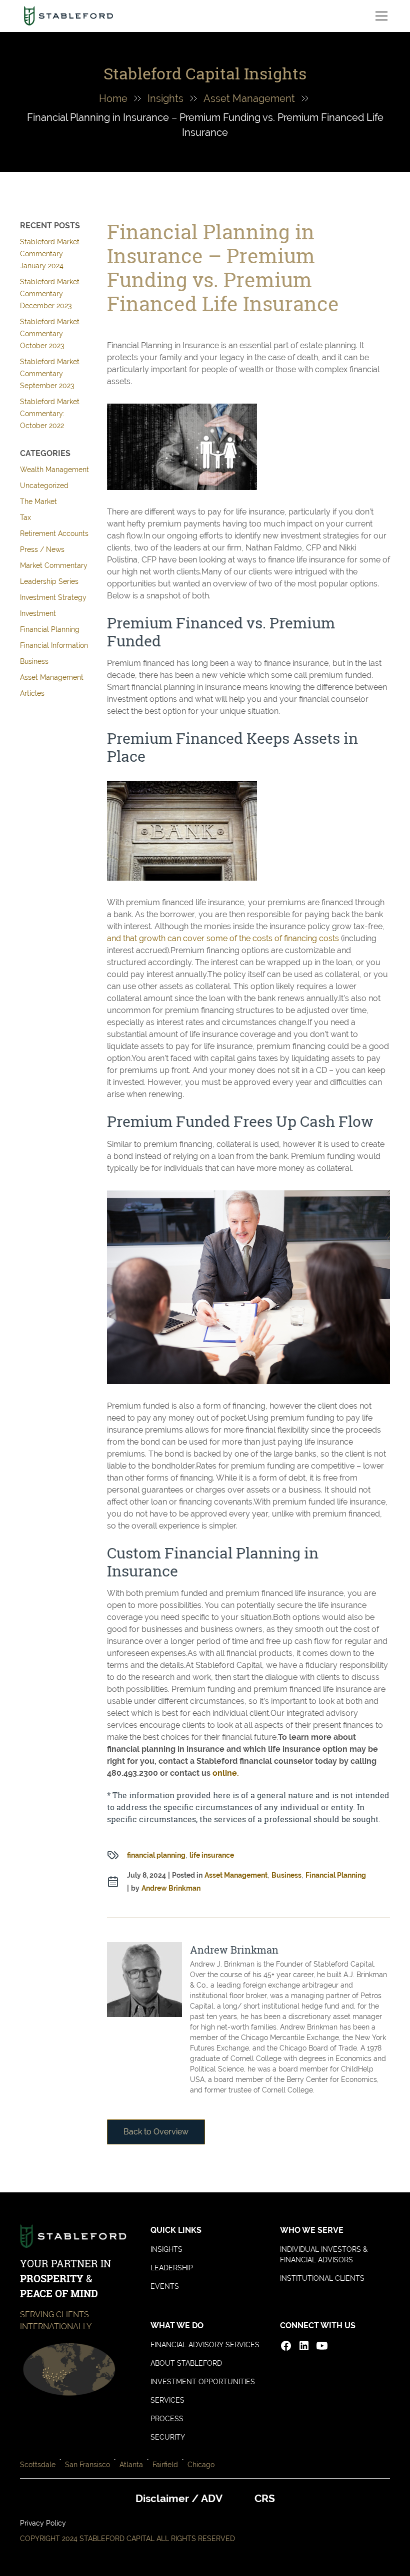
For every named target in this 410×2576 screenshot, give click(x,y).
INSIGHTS (166, 2249)
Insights (165, 98)
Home (113, 98)
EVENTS (165, 2286)
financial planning (156, 1855)
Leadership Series (49, 581)
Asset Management (249, 98)
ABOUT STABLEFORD (186, 2363)
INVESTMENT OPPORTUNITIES (203, 2382)
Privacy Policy (43, 2523)
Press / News (42, 549)
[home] (68, 16)
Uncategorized (44, 486)
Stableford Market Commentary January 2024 (50, 254)
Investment (38, 613)
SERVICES (167, 2400)
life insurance (212, 1855)
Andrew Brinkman (171, 1888)
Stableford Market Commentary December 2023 (50, 294)
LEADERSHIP (172, 2268)
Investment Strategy (53, 597)
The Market (38, 502)
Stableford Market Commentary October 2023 (50, 334)
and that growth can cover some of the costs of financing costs (223, 938)
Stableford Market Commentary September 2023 (50, 374)
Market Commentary (54, 565)
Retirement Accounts (54, 533)
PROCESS (167, 2419)
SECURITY (168, 2437)
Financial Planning (50, 629)
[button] (379, 16)
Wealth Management (54, 470)
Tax (25, 517)
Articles (32, 693)
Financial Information (54, 645)
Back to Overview (156, 2132)
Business (34, 661)
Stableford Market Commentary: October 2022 (50, 414)
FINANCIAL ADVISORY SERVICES (205, 2345)
